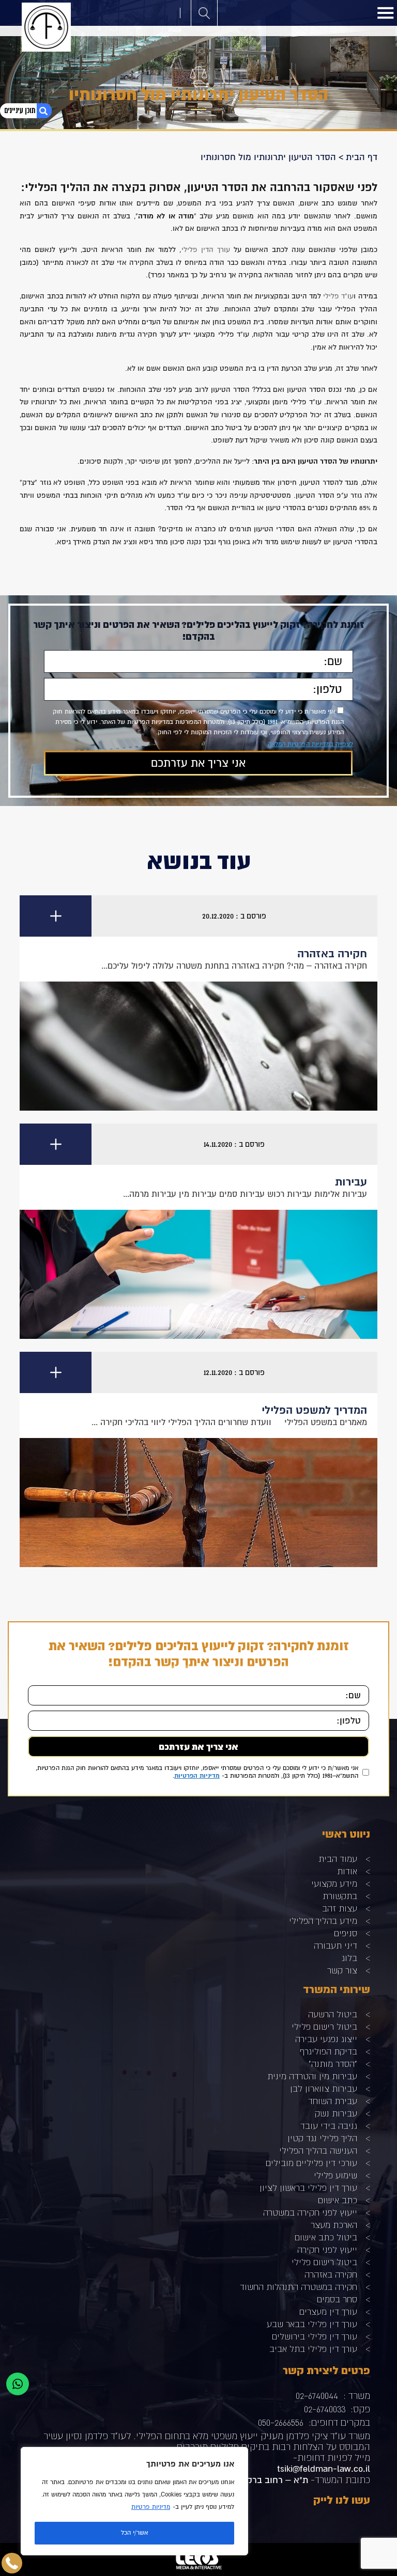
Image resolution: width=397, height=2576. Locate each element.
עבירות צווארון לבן (324, 2088)
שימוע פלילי (335, 2175)
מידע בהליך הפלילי (323, 1921)
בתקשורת (340, 1896)
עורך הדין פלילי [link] (206, 250)
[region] (134, 2501)
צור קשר (342, 1970)
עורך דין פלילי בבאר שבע (312, 2324)
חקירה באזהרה (331, 2274)
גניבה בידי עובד (329, 2125)
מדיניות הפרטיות (197, 1776)
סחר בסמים (337, 2299)
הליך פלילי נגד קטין (322, 2138)
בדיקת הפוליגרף (329, 2051)
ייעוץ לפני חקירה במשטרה (310, 2212)
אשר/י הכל (134, 2533)
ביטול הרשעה (333, 2014)
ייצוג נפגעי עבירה (326, 2039)
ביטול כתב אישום (326, 2237)
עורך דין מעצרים (328, 2311)
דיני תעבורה (335, 1945)
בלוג (349, 1958)
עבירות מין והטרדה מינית (312, 2076)
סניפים (346, 1933)
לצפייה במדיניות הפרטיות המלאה (310, 744)
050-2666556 (281, 2422)
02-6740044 (317, 2396)
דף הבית (362, 157)
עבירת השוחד (333, 2101)
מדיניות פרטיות (151, 2507)
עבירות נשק (336, 2113)
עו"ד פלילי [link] (338, 296)
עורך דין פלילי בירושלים (315, 2336)
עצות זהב (340, 1908)
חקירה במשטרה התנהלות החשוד (299, 2287)
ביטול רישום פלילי (324, 2026)
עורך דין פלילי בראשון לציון (308, 2187)
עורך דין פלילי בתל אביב (313, 2349)
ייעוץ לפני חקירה (327, 2249)
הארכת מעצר (334, 2225)
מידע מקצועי (334, 1883)
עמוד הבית (338, 1859)
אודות (347, 1871)
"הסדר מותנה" (333, 2064)
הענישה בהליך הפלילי (318, 2150)
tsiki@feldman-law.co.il (324, 2469)
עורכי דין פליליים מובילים (311, 2163)
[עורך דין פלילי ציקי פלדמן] (46, 27)
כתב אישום (338, 2200)
